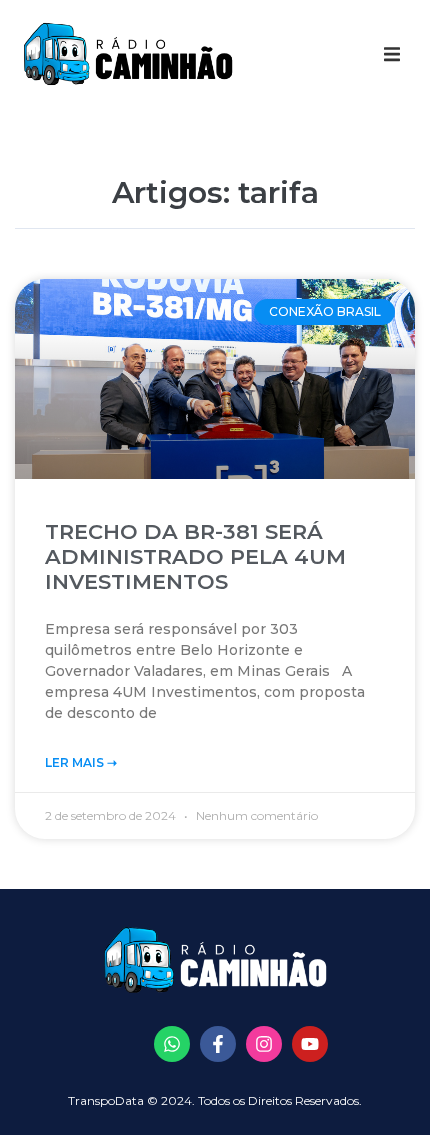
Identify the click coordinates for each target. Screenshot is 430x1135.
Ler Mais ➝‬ (81, 762)
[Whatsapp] (172, 1044)
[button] (392, 54)
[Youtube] (310, 1044)
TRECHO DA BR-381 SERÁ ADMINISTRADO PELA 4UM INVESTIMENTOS (195, 556)
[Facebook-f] (218, 1044)
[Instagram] (264, 1044)
